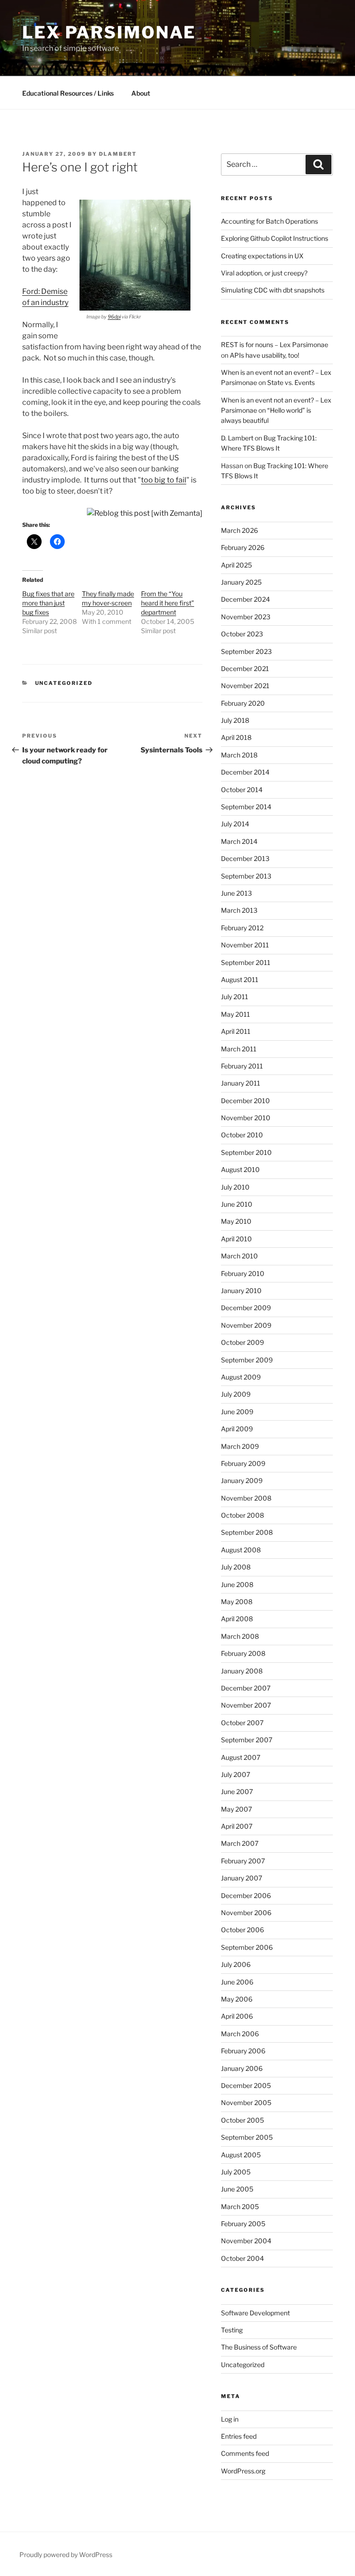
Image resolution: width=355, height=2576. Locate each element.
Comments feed (245, 2453)
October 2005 (242, 2120)
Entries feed (239, 2436)
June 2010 (237, 1204)
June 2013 (236, 893)
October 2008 (242, 1515)
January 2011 (241, 1083)
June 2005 (237, 2189)
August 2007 (241, 1757)
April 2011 (236, 1031)
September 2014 (246, 807)
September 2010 (246, 1152)
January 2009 (242, 1480)
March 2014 (239, 841)
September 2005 (247, 2137)
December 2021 (245, 668)
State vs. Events (291, 382)
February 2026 (243, 547)
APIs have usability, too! (264, 355)
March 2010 (239, 1256)
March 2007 (240, 1843)
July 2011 (235, 997)
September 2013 (246, 876)
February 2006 (243, 2051)
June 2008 (237, 1584)
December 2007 (246, 1688)
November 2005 (246, 2103)
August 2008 (241, 1550)
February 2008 (243, 1653)
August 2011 (240, 980)
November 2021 (245, 686)
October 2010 (242, 1135)
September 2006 (247, 1947)
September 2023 (246, 651)
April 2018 (236, 737)
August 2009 (241, 1377)
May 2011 (236, 1014)
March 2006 (240, 2034)
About (141, 93)
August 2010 (240, 1169)
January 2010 (241, 1291)
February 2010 (243, 1273)
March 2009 (240, 1446)
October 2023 (242, 634)
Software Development (255, 2313)
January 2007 (242, 1878)
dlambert (118, 154)
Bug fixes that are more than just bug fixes (48, 603)
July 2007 (236, 1774)
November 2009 (246, 1325)
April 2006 (237, 2016)
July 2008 (236, 1567)
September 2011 (246, 962)
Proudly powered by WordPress (66, 2555)
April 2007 (237, 1826)
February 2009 (243, 1463)
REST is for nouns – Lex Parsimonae (275, 345)
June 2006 (237, 1982)
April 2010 (236, 1239)
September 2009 (247, 1360)
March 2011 (239, 1049)
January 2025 (241, 582)
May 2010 (236, 1221)
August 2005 (241, 2155)
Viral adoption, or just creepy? (264, 273)
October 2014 (242, 790)
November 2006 (246, 1913)
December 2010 (245, 1101)
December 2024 (245, 599)
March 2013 (239, 910)
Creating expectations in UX (262, 256)
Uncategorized (64, 683)
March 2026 (239, 530)
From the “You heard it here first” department (168, 603)
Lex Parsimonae (109, 32)
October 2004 (242, 2258)
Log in (230, 2419)
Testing (232, 2330)
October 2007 (242, 1723)
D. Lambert (237, 438)
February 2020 (243, 703)
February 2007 (243, 1861)
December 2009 (246, 1308)
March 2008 (240, 1636)
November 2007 (246, 1705)
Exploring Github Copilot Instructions (275, 238)
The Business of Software (259, 2347)
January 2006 (242, 2068)
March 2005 (240, 2207)
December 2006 (246, 1895)
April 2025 (236, 565)
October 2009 (242, 1342)
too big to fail (164, 480)
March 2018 (239, 755)
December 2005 (246, 2085)
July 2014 (235, 824)
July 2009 (236, 1394)
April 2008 (237, 1619)
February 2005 (243, 2224)
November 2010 (246, 1118)
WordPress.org (243, 2471)
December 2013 (245, 858)
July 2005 (236, 2172)
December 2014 (245, 772)
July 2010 (235, 1187)
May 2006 (237, 1999)
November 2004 (246, 2241)
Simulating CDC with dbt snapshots (273, 290)
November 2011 (245, 945)
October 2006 (242, 1930)
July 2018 (235, 720)
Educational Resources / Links (68, 93)
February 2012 (242, 928)
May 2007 (236, 1809)
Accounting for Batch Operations (269, 221)
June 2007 (237, 1792)
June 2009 (237, 1412)
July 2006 (236, 1964)
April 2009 (237, 1429)
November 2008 (246, 1498)
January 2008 (242, 1671)
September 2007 (247, 1740)
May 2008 (237, 1602)
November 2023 (246, 617)
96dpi (114, 317)
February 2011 (242, 1066)
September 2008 (247, 1532)
